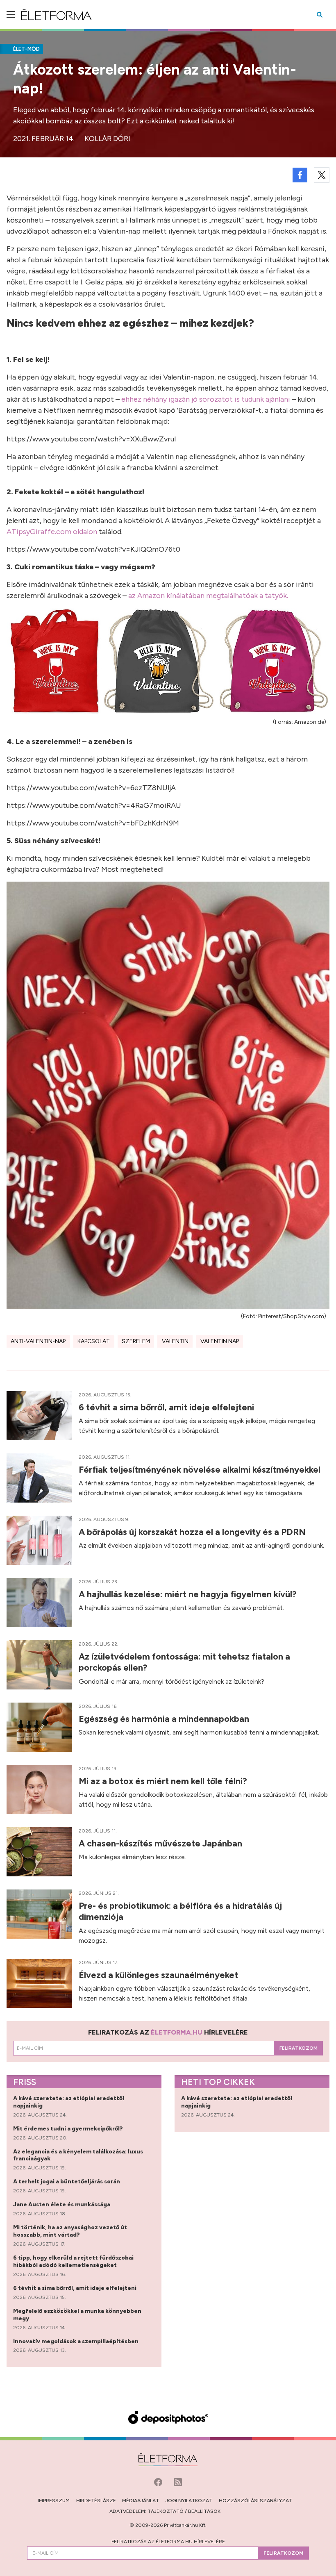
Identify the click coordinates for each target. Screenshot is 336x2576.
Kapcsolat (94, 1341)
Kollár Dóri (107, 139)
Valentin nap (220, 1341)
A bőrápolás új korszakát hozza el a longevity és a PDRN (193, 1532)
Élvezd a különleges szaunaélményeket (159, 1975)
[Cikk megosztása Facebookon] (300, 175)
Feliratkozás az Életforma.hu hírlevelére (168, 2542)
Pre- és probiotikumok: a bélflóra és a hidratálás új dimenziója (180, 1911)
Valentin (175, 1341)
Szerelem (136, 1341)
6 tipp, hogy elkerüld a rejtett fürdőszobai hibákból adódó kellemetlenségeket (73, 2261)
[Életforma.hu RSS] (178, 2481)
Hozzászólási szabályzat (255, 2501)
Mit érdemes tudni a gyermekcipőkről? (69, 2129)
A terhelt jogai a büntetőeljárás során (67, 2182)
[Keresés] (320, 15)
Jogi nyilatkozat (189, 2501)
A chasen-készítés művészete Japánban (161, 1843)
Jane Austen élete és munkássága (62, 2204)
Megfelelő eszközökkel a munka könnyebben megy (77, 2315)
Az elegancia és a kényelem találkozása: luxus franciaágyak (78, 2155)
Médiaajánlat (141, 2501)
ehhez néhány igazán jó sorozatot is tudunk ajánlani (206, 399)
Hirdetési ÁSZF (96, 2501)
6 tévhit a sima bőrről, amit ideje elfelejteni (167, 1407)
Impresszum (54, 2501)
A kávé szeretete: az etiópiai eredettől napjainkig (69, 2102)
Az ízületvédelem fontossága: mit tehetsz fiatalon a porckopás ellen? (184, 1662)
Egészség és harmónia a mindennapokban (165, 1719)
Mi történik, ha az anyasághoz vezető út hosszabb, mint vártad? (70, 2231)
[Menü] (11, 15)
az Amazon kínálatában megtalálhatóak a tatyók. (208, 596)
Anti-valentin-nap (38, 1341)
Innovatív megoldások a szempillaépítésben (76, 2341)
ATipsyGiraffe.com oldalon (52, 532)
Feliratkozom (299, 2048)
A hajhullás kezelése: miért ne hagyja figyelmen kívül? (189, 1594)
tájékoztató (166, 2511)
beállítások (204, 2511)
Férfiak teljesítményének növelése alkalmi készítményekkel (201, 1470)
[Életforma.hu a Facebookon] (159, 2481)
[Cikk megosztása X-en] (322, 175)
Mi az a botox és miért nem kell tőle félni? (164, 1781)
